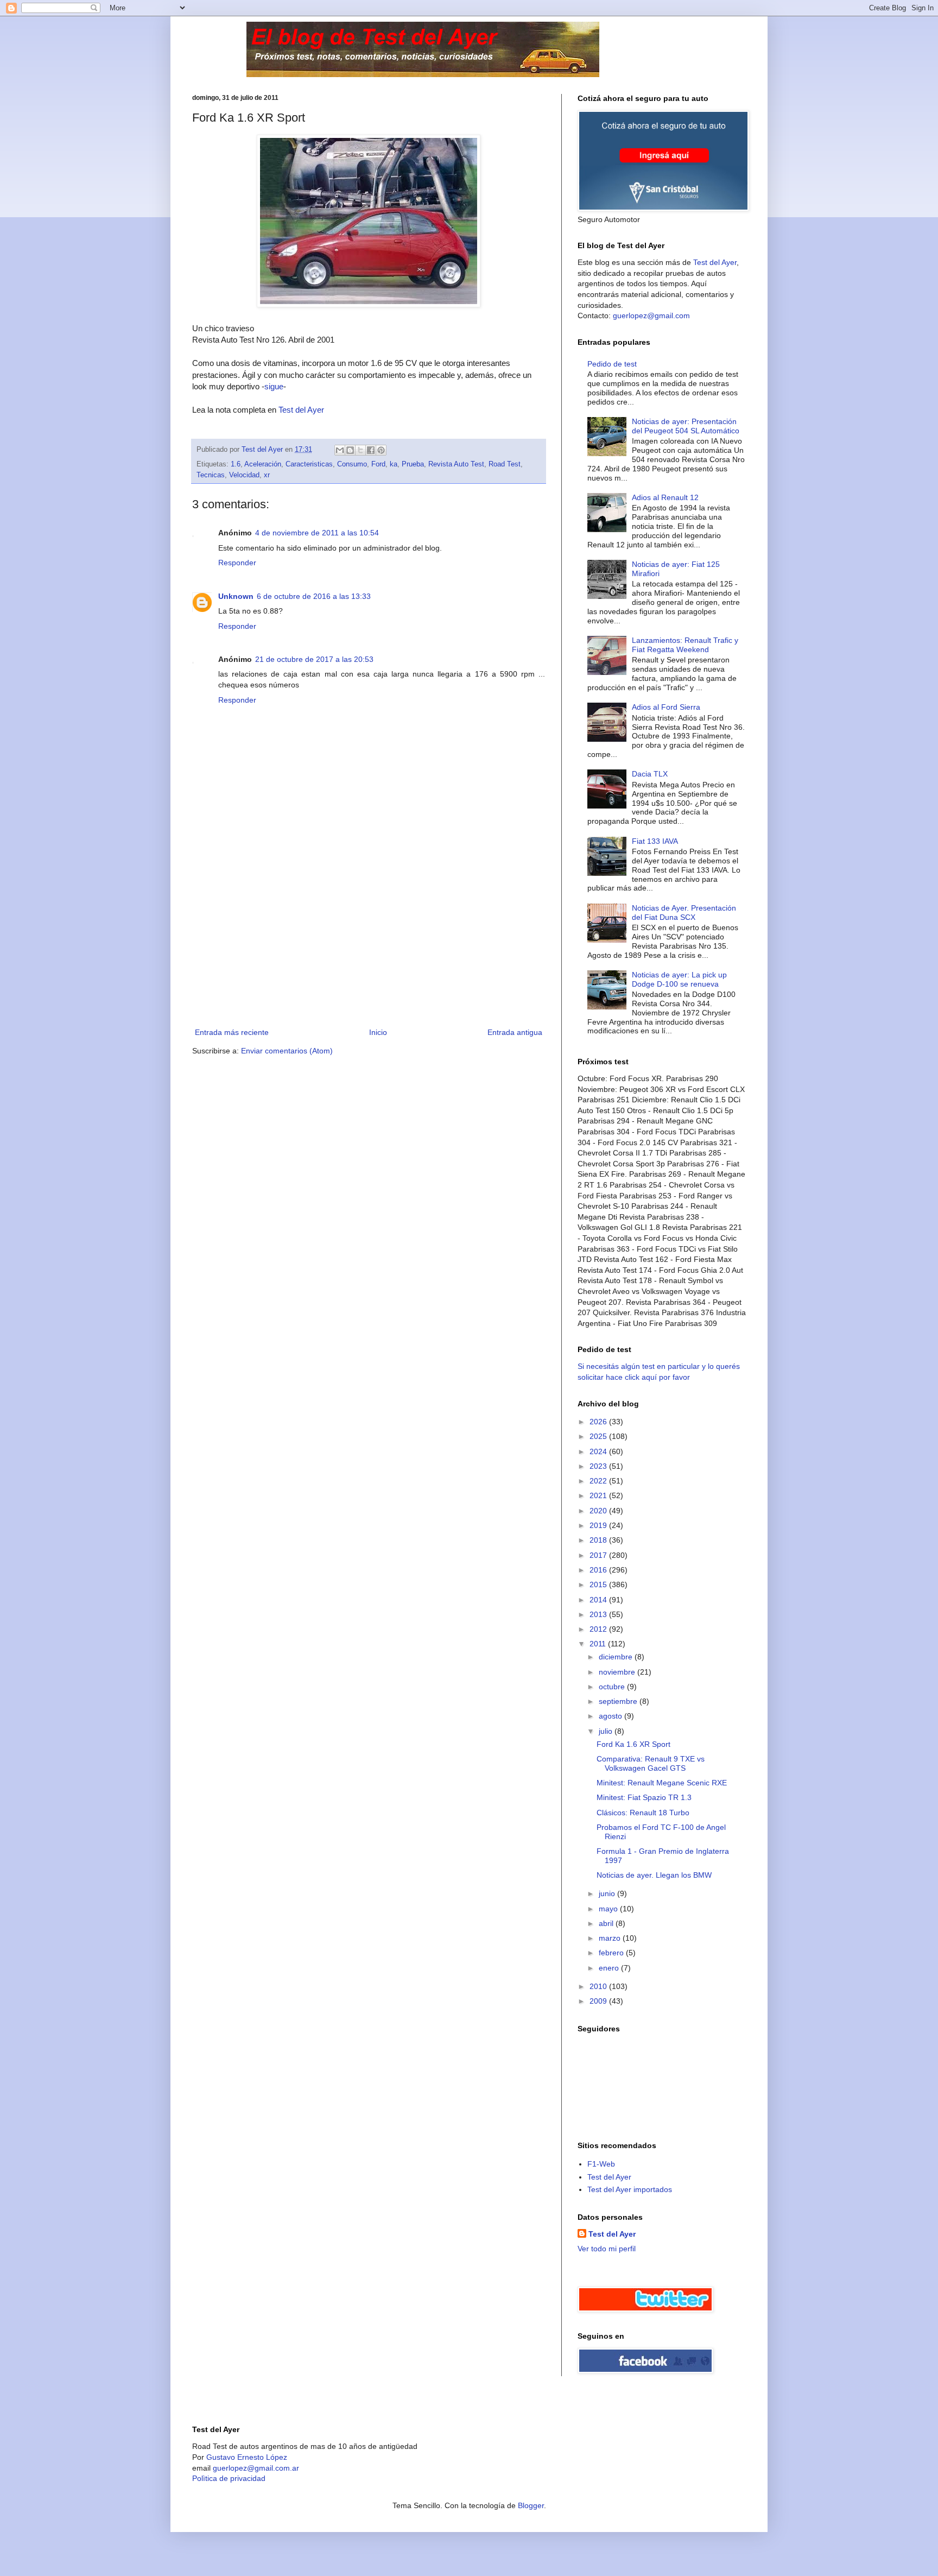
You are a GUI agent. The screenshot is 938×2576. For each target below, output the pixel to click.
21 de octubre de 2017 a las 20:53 (314, 659)
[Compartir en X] (360, 450)
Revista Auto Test (456, 464)
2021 (599, 1495)
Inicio (378, 1032)
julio (607, 1731)
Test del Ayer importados (630, 2189)
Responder (237, 563)
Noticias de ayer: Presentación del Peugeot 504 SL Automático (686, 426)
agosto (611, 1716)
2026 (599, 1422)
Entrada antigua (515, 1032)
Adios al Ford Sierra (666, 707)
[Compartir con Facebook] (371, 450)
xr (267, 475)
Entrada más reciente (232, 1032)
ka (394, 464)
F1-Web (601, 2164)
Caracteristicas (309, 464)
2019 (599, 1525)
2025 (599, 1436)
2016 (599, 1570)
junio (608, 1893)
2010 (599, 1986)
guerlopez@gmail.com (651, 315)
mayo (609, 1909)
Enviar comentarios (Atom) (287, 1051)
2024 (599, 1451)
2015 (599, 1584)
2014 (599, 1600)
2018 (599, 1540)
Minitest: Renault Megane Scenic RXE (662, 1783)
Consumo (352, 464)
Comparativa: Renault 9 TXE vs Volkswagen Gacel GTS (651, 1763)
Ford (378, 464)
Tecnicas (211, 475)
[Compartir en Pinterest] (381, 450)
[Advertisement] (369, 944)
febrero (612, 1953)
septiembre (619, 1701)
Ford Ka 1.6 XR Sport (633, 1744)
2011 (599, 1644)
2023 (599, 1466)
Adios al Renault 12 (665, 497)
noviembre (618, 1672)
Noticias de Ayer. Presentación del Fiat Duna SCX (684, 913)
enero (610, 1968)
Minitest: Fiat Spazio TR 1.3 (644, 1797)
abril (607, 1923)
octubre (613, 1687)
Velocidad (244, 475)
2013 (599, 1614)
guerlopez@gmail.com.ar (256, 2468)
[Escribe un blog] (350, 450)
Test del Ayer (301, 410)
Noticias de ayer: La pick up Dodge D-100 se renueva (679, 979)
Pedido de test (612, 364)
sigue (274, 386)
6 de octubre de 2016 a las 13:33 (314, 596)
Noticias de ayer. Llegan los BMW (654, 1875)
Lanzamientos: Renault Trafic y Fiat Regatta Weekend (685, 645)
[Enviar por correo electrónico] (340, 450)
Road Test (505, 464)
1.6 (236, 464)
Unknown (236, 596)
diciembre (617, 1657)
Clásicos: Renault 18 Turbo (643, 1813)
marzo (611, 1938)
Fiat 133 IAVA (655, 841)
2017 (599, 1555)
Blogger (531, 2505)
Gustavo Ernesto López (247, 2457)
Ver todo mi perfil (607, 2249)
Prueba (413, 464)
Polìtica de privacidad (229, 2478)
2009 (599, 2001)
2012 (599, 1629)
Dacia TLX (650, 774)
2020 (599, 1511)
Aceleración (263, 464)
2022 (599, 1481)
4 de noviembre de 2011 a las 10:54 (317, 533)
